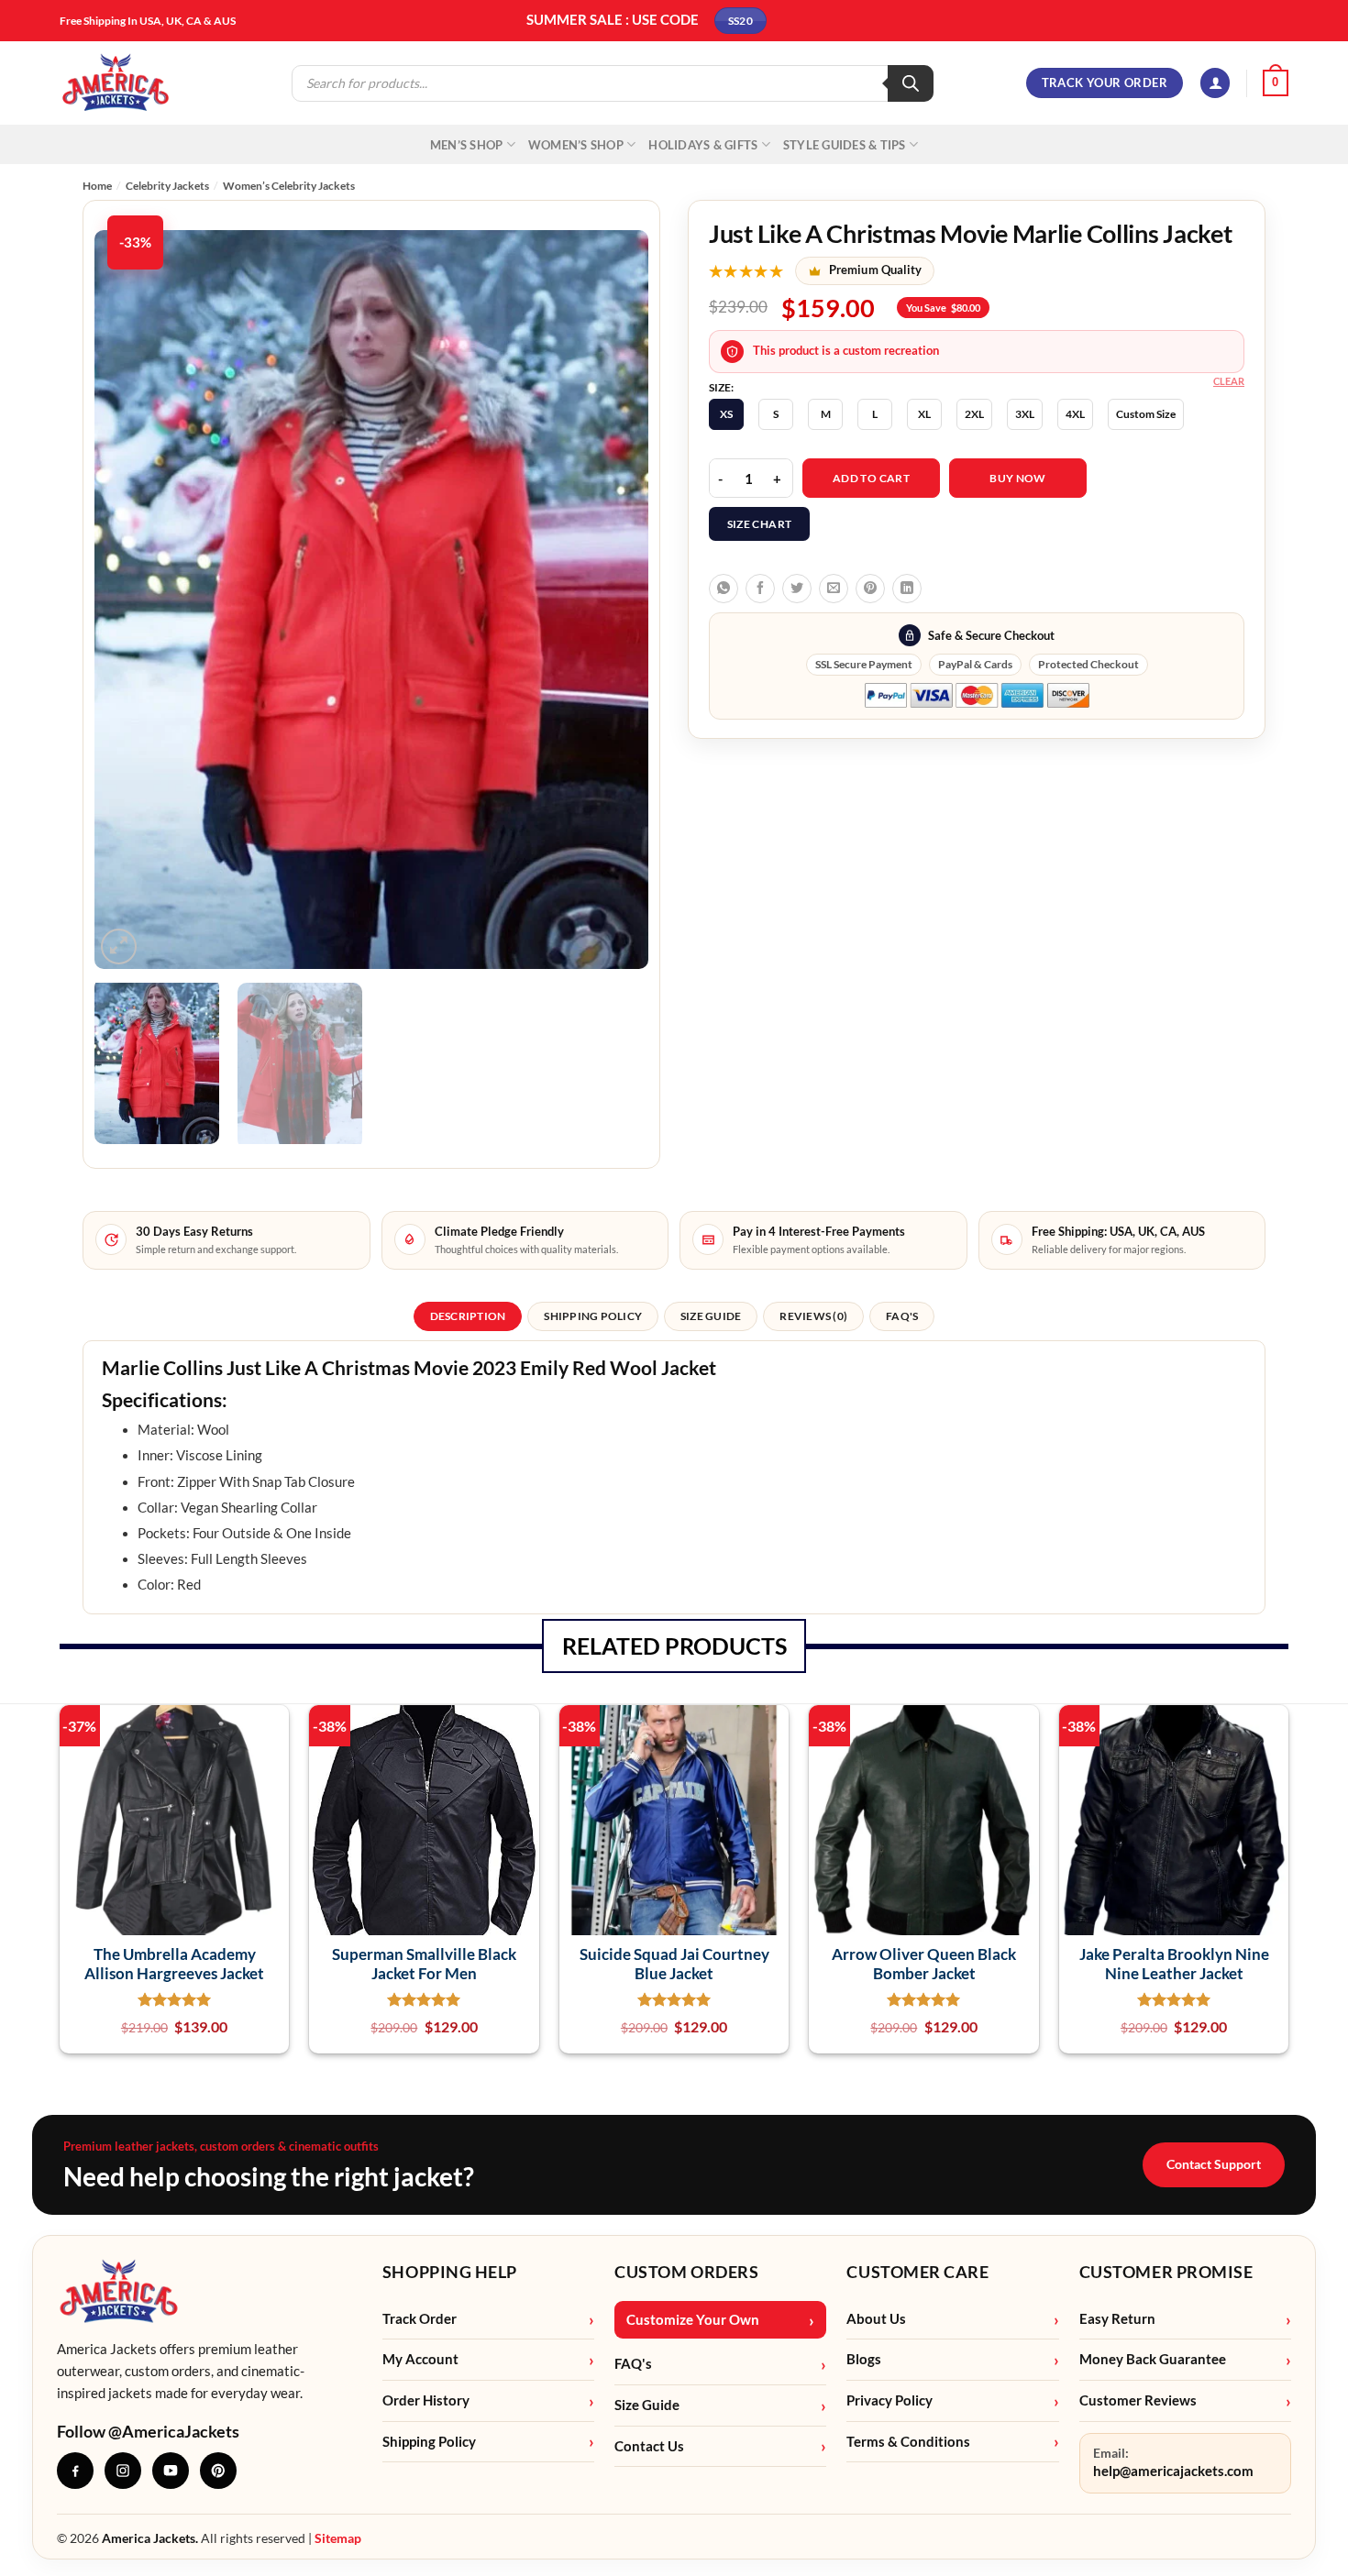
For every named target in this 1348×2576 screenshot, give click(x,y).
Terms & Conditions (908, 2442)
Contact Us (649, 2446)
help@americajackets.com (1173, 2471)
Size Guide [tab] (711, 1316)
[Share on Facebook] (760, 589)
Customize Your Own (693, 2320)
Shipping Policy (429, 2442)
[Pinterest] (218, 2471)
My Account (420, 2359)
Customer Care (917, 2272)
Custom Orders (686, 2272)
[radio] (726, 414)
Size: (721, 388)
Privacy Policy (889, 2400)
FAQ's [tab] (902, 1316)
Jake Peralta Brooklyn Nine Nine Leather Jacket (1174, 1964)
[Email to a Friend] (834, 589)
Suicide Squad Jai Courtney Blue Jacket (674, 1964)
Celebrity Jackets (167, 186)
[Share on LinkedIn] (907, 589)
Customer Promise (1166, 2272)
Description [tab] (468, 1316)
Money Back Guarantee (1153, 2359)
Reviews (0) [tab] (813, 1316)
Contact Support (1214, 2164)
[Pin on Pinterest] (870, 589)
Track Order (420, 2319)
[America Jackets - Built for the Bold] (116, 83)
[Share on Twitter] (797, 589)
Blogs (864, 2359)
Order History (426, 2400)
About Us (876, 2319)
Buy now (1018, 478)
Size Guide (647, 2405)
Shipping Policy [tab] (593, 1316)
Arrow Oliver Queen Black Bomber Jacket (924, 1964)
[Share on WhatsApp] (724, 589)
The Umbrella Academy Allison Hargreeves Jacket (174, 1964)
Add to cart (871, 478)
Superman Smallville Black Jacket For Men (424, 1964)
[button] (1215, 83)
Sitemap (338, 2538)
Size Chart (760, 524)
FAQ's (633, 2364)
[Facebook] (75, 2471)
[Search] (911, 83)
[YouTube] (171, 2471)
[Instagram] (123, 2471)
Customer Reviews (1138, 2400)
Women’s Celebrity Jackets (289, 186)
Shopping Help (450, 2272)
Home (97, 186)
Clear (1229, 381)
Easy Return (1117, 2319)
